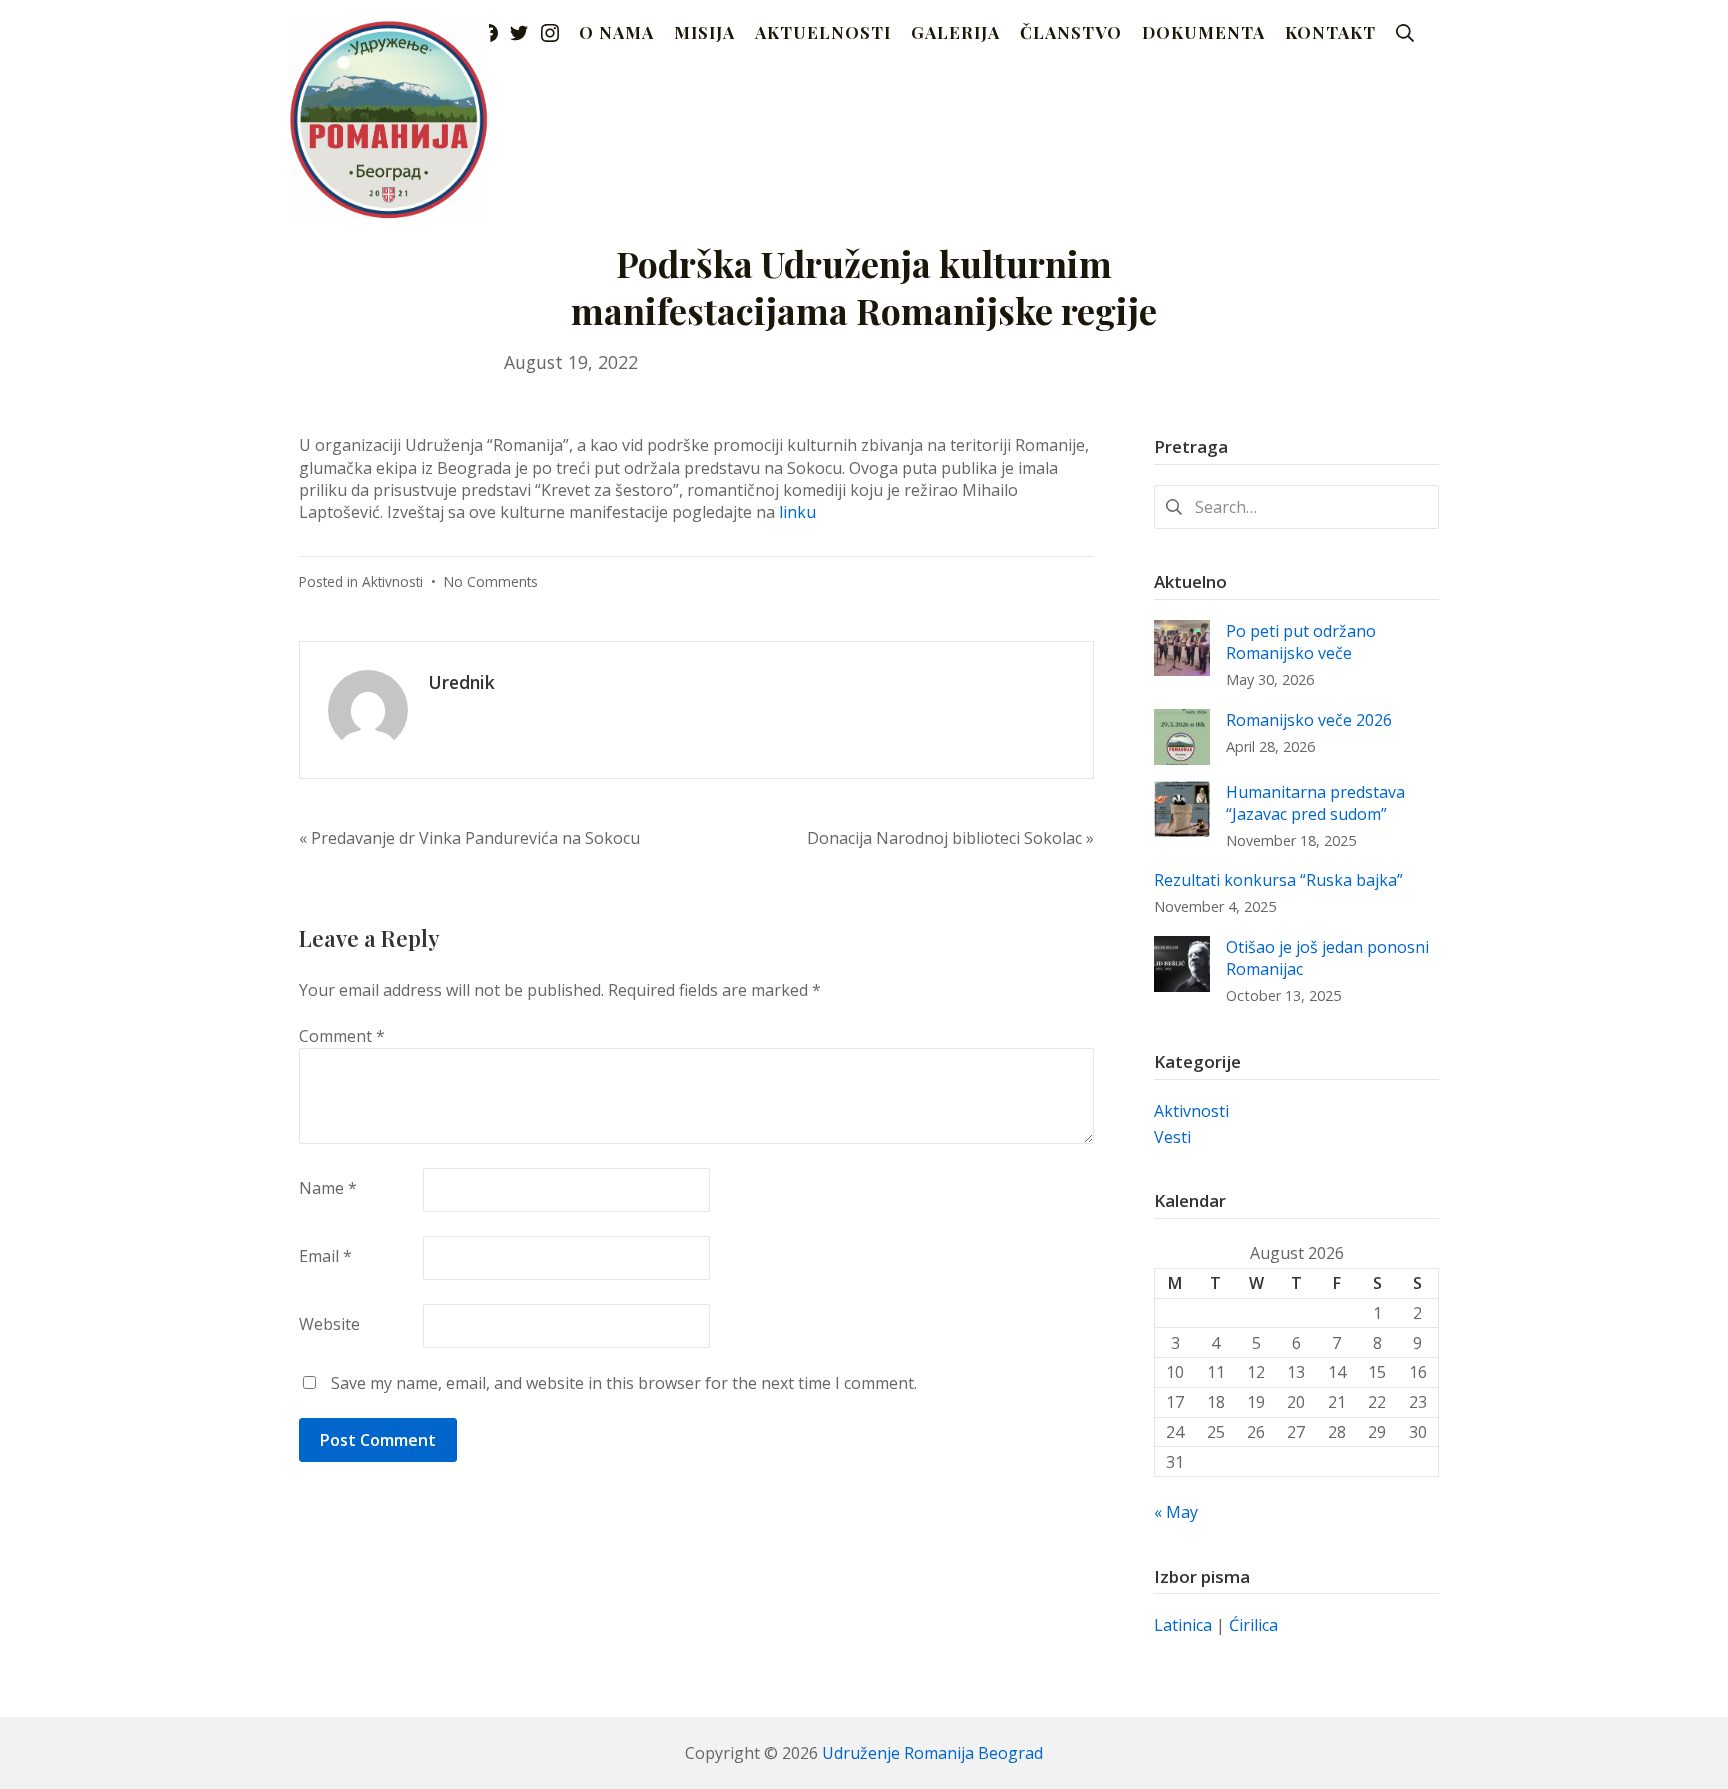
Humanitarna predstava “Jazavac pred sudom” (1315, 803)
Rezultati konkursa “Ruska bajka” (1278, 880)
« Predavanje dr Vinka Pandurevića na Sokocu (469, 838)
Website (329, 1324)
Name (328, 1188)
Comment (342, 1036)
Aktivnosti (392, 581)
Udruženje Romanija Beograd (932, 1753)
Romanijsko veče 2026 (1309, 720)
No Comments (491, 581)
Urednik (461, 682)
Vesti (1172, 1137)
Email (325, 1256)
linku (797, 512)
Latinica (1183, 1625)
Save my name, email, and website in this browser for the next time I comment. (624, 1383)
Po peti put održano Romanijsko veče (1301, 642)
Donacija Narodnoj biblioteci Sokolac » (950, 838)
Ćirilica (1253, 1625)
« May (1176, 1512)
